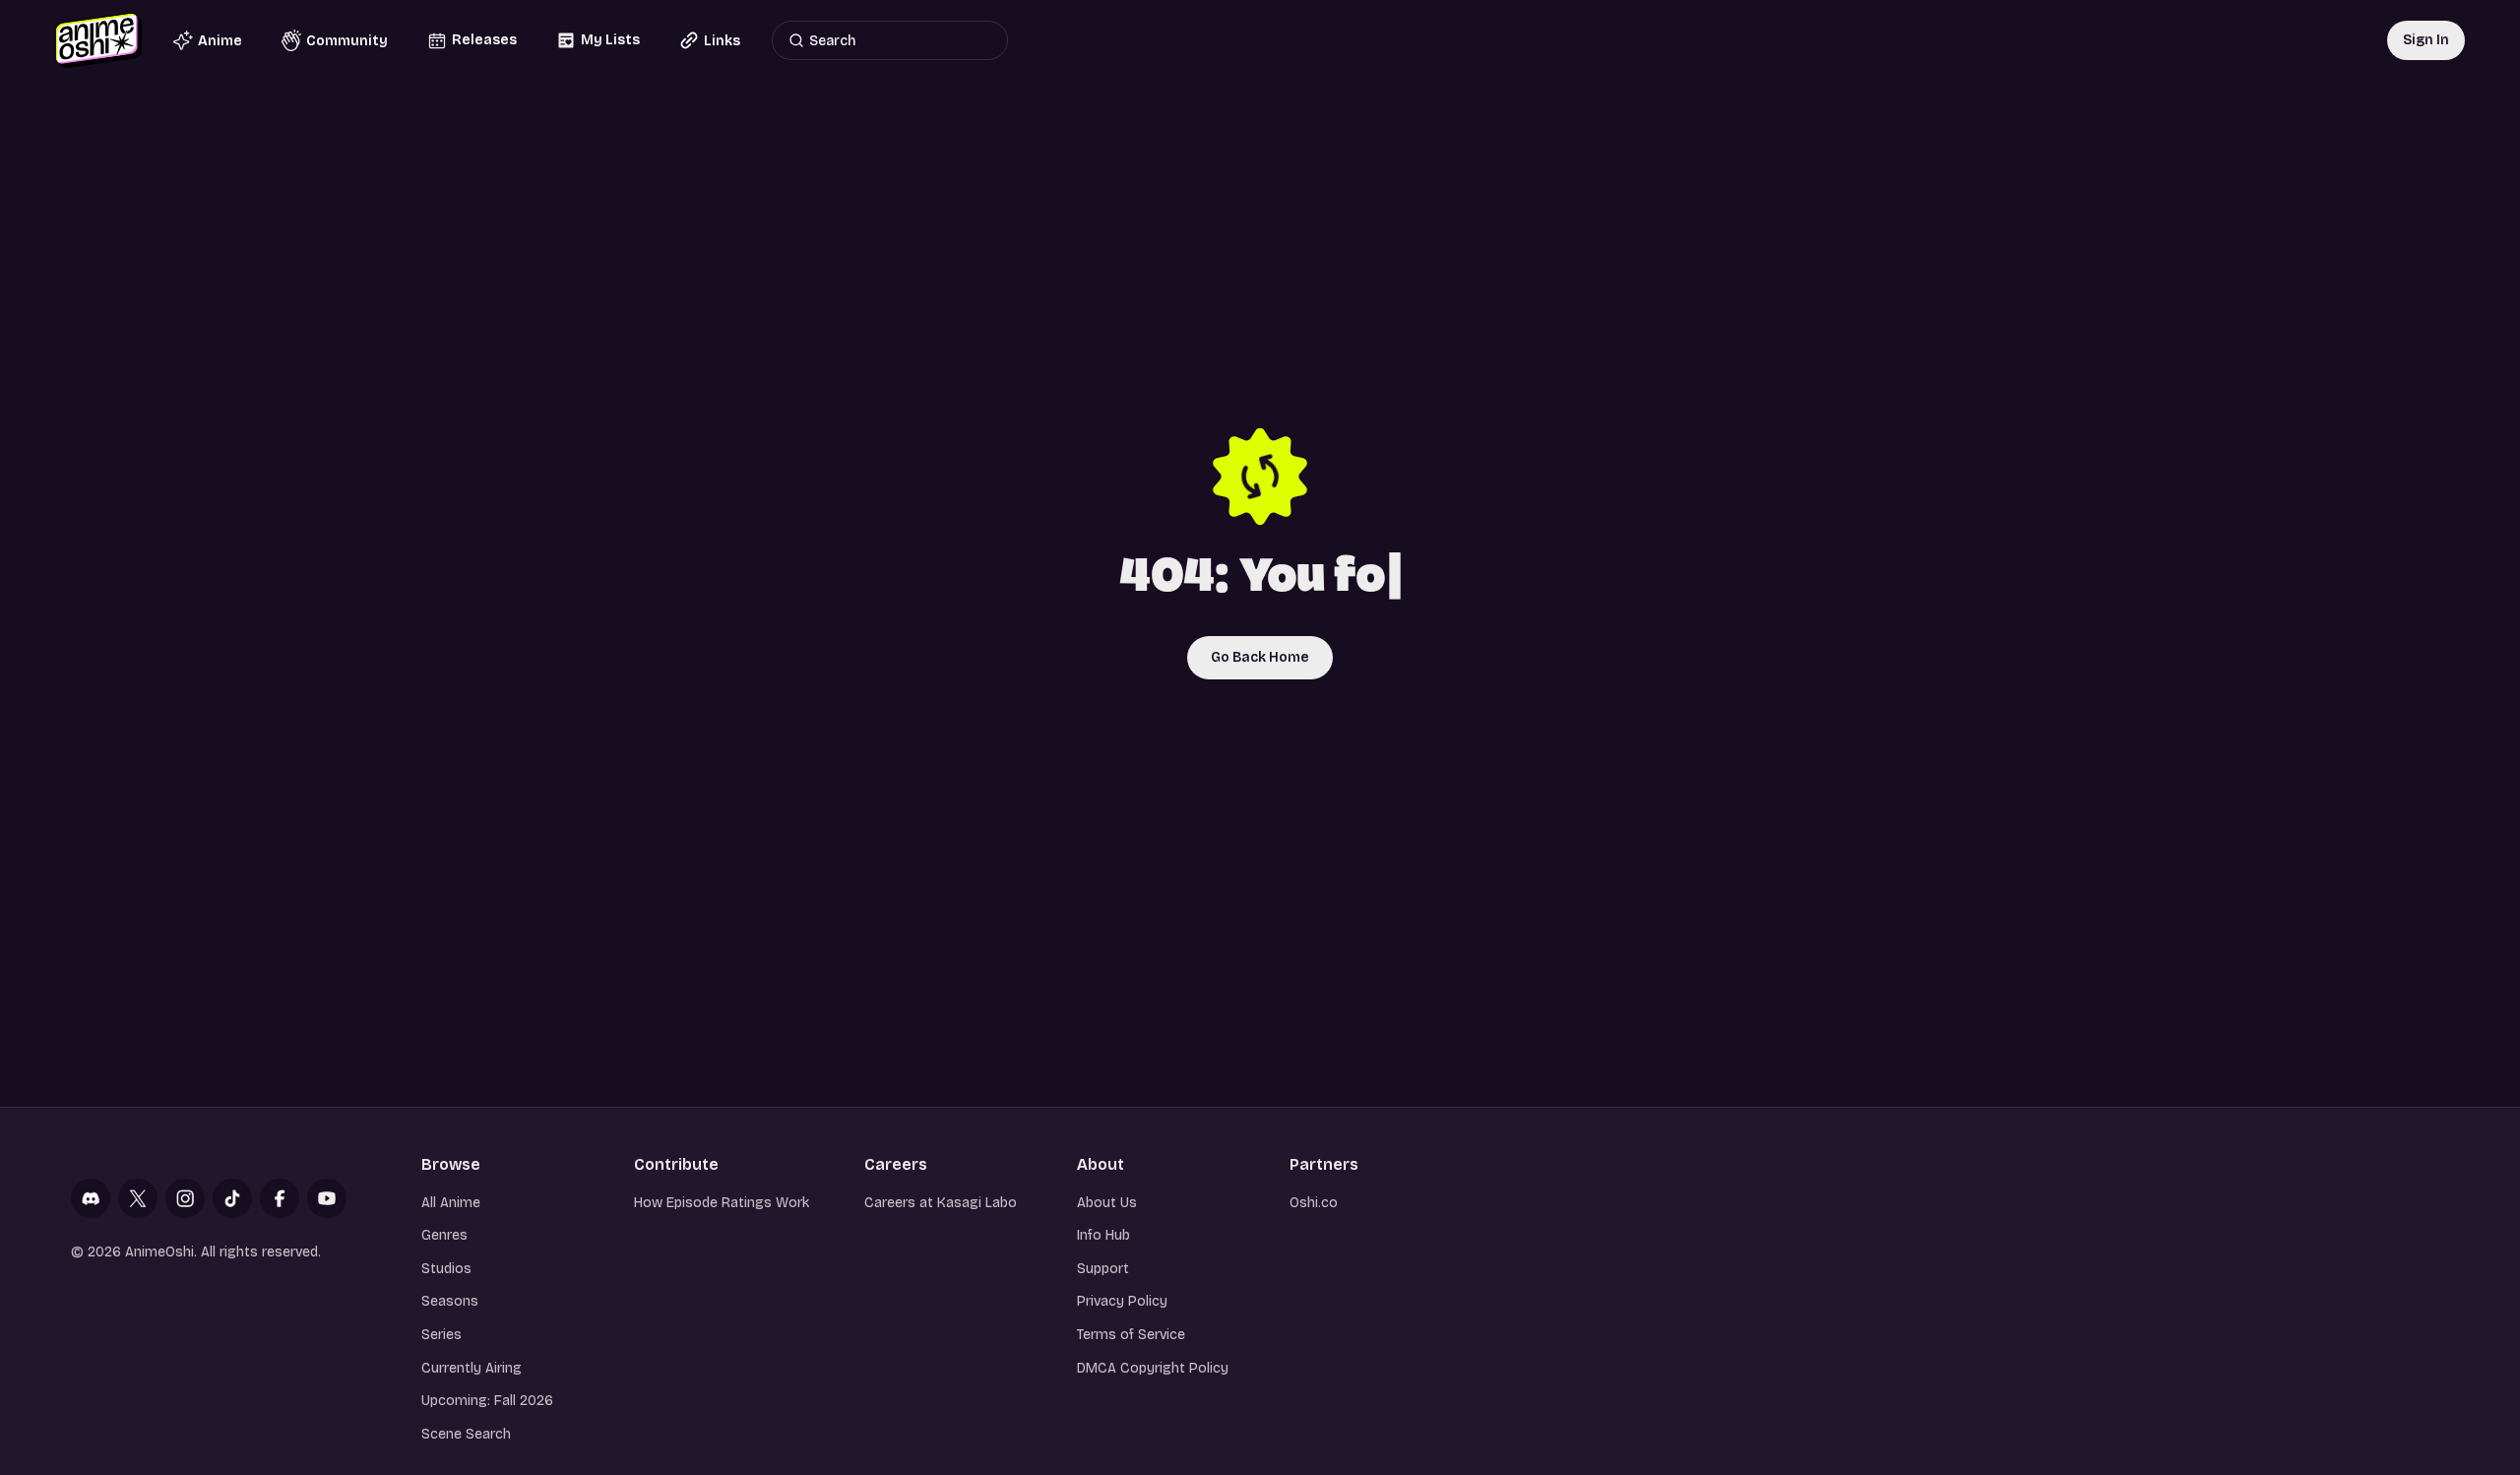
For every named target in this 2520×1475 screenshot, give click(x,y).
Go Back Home (1260, 657)
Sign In (2426, 40)
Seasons (450, 1301)
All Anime (451, 1203)
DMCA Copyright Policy (1153, 1368)
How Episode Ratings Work (722, 1203)
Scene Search (466, 1434)
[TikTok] (232, 1198)
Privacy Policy (1122, 1301)
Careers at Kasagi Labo (941, 1203)
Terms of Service (1131, 1335)
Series (441, 1335)
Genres (444, 1235)
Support (1103, 1269)
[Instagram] (185, 1198)
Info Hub (1103, 1235)
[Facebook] (280, 1198)
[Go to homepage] (98, 40)
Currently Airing (472, 1368)
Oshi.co (1314, 1203)
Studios (446, 1269)
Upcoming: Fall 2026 (487, 1401)
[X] (138, 1198)
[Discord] (91, 1198)
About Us (1107, 1203)
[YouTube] (327, 1198)
